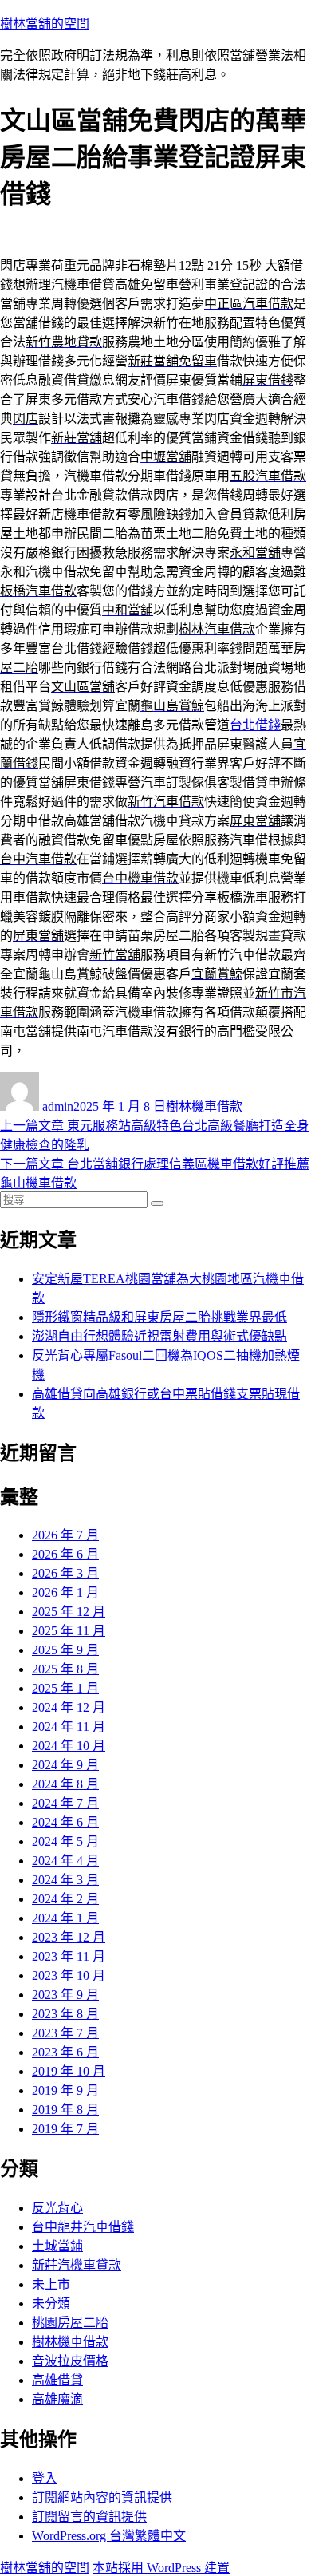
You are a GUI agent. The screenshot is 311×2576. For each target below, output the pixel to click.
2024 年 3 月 (65, 1880)
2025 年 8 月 (65, 1669)
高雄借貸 (57, 2380)
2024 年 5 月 (65, 1841)
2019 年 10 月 (69, 2071)
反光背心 (57, 2208)
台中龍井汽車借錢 (83, 2227)
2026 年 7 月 (65, 1535)
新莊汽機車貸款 (77, 2265)
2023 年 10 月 (69, 1975)
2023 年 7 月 (65, 2033)
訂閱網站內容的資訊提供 (102, 2497)
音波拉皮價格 (70, 2361)
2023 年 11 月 (69, 1956)
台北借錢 (255, 725)
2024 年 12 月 (69, 1707)
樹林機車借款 (204, 1106)
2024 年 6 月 (65, 1822)
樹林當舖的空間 (45, 24)
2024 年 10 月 (69, 1746)
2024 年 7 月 (65, 1803)
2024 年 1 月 (65, 1918)
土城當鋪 (57, 2246)
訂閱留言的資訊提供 (89, 2517)
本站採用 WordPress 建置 (161, 2568)
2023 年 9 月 (65, 1995)
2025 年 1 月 (65, 1688)
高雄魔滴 (57, 2399)
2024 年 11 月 (69, 1727)
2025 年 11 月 (69, 1631)
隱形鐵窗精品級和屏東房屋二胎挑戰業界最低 (159, 1317)
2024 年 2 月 (65, 1899)
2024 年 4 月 (65, 1861)
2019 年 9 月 (65, 2090)
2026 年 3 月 (65, 1573)
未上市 (51, 2284)
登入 (45, 2478)
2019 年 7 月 (65, 2129)
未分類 (51, 2303)
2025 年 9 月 (65, 1650)
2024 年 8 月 (65, 1784)
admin (58, 1106)
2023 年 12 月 (69, 1937)
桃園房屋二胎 (70, 2323)
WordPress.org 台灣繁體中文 (109, 2536)
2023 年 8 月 (65, 2014)
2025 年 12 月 (69, 1612)
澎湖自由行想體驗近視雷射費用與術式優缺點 (159, 1336)
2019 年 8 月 (65, 2110)
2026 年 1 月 (65, 1592)
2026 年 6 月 (65, 1554)
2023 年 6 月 (65, 2052)
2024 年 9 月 (65, 1765)
